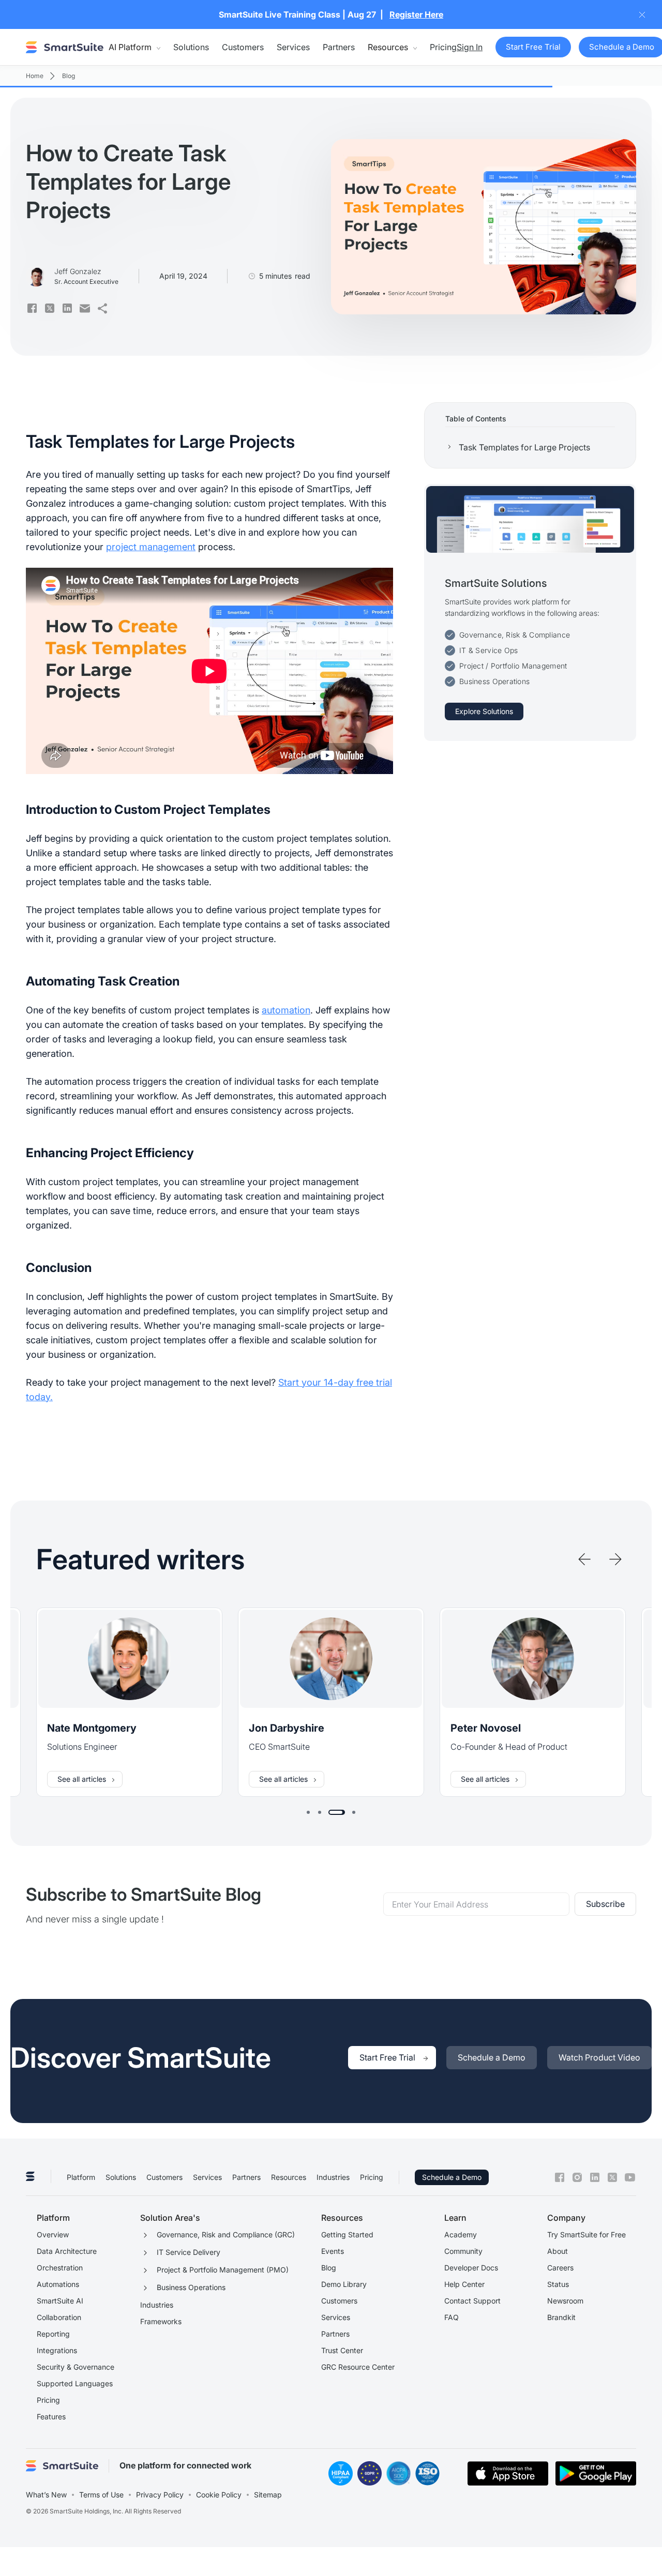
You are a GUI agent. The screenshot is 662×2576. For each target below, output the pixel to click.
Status (558, 2284)
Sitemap (268, 2495)
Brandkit (561, 2317)
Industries (333, 2177)
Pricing (443, 47)
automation (286, 1010)
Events (333, 2251)
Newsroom (565, 2301)
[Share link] (102, 308)
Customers (243, 47)
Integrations (57, 2350)
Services (293, 47)
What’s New (46, 2495)
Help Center (464, 2284)
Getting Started (347, 2234)
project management (151, 547)
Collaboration (59, 2317)
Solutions (191, 47)
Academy (461, 2234)
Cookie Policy (219, 2495)
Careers (560, 2268)
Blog (329, 2268)
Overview (53, 2234)
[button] (134, 47)
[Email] (85, 308)
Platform (81, 2177)
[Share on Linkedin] (67, 308)
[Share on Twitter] (50, 308)
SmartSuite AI (60, 2301)
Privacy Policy (160, 2495)
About (558, 2251)
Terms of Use (101, 2495)
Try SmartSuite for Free (586, 2234)
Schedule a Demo (452, 2177)
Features (51, 2416)
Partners (339, 47)
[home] (65, 47)
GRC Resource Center (358, 2367)
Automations (58, 2284)
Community (463, 2251)
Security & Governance (76, 2367)
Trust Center (342, 2350)
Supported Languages (75, 2383)
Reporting (53, 2334)
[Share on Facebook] (32, 308)
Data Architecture (67, 2251)
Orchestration (60, 2268)
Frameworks (161, 2321)
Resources (289, 2177)
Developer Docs (471, 2268)
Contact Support (472, 2301)
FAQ (452, 2317)
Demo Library (344, 2284)
